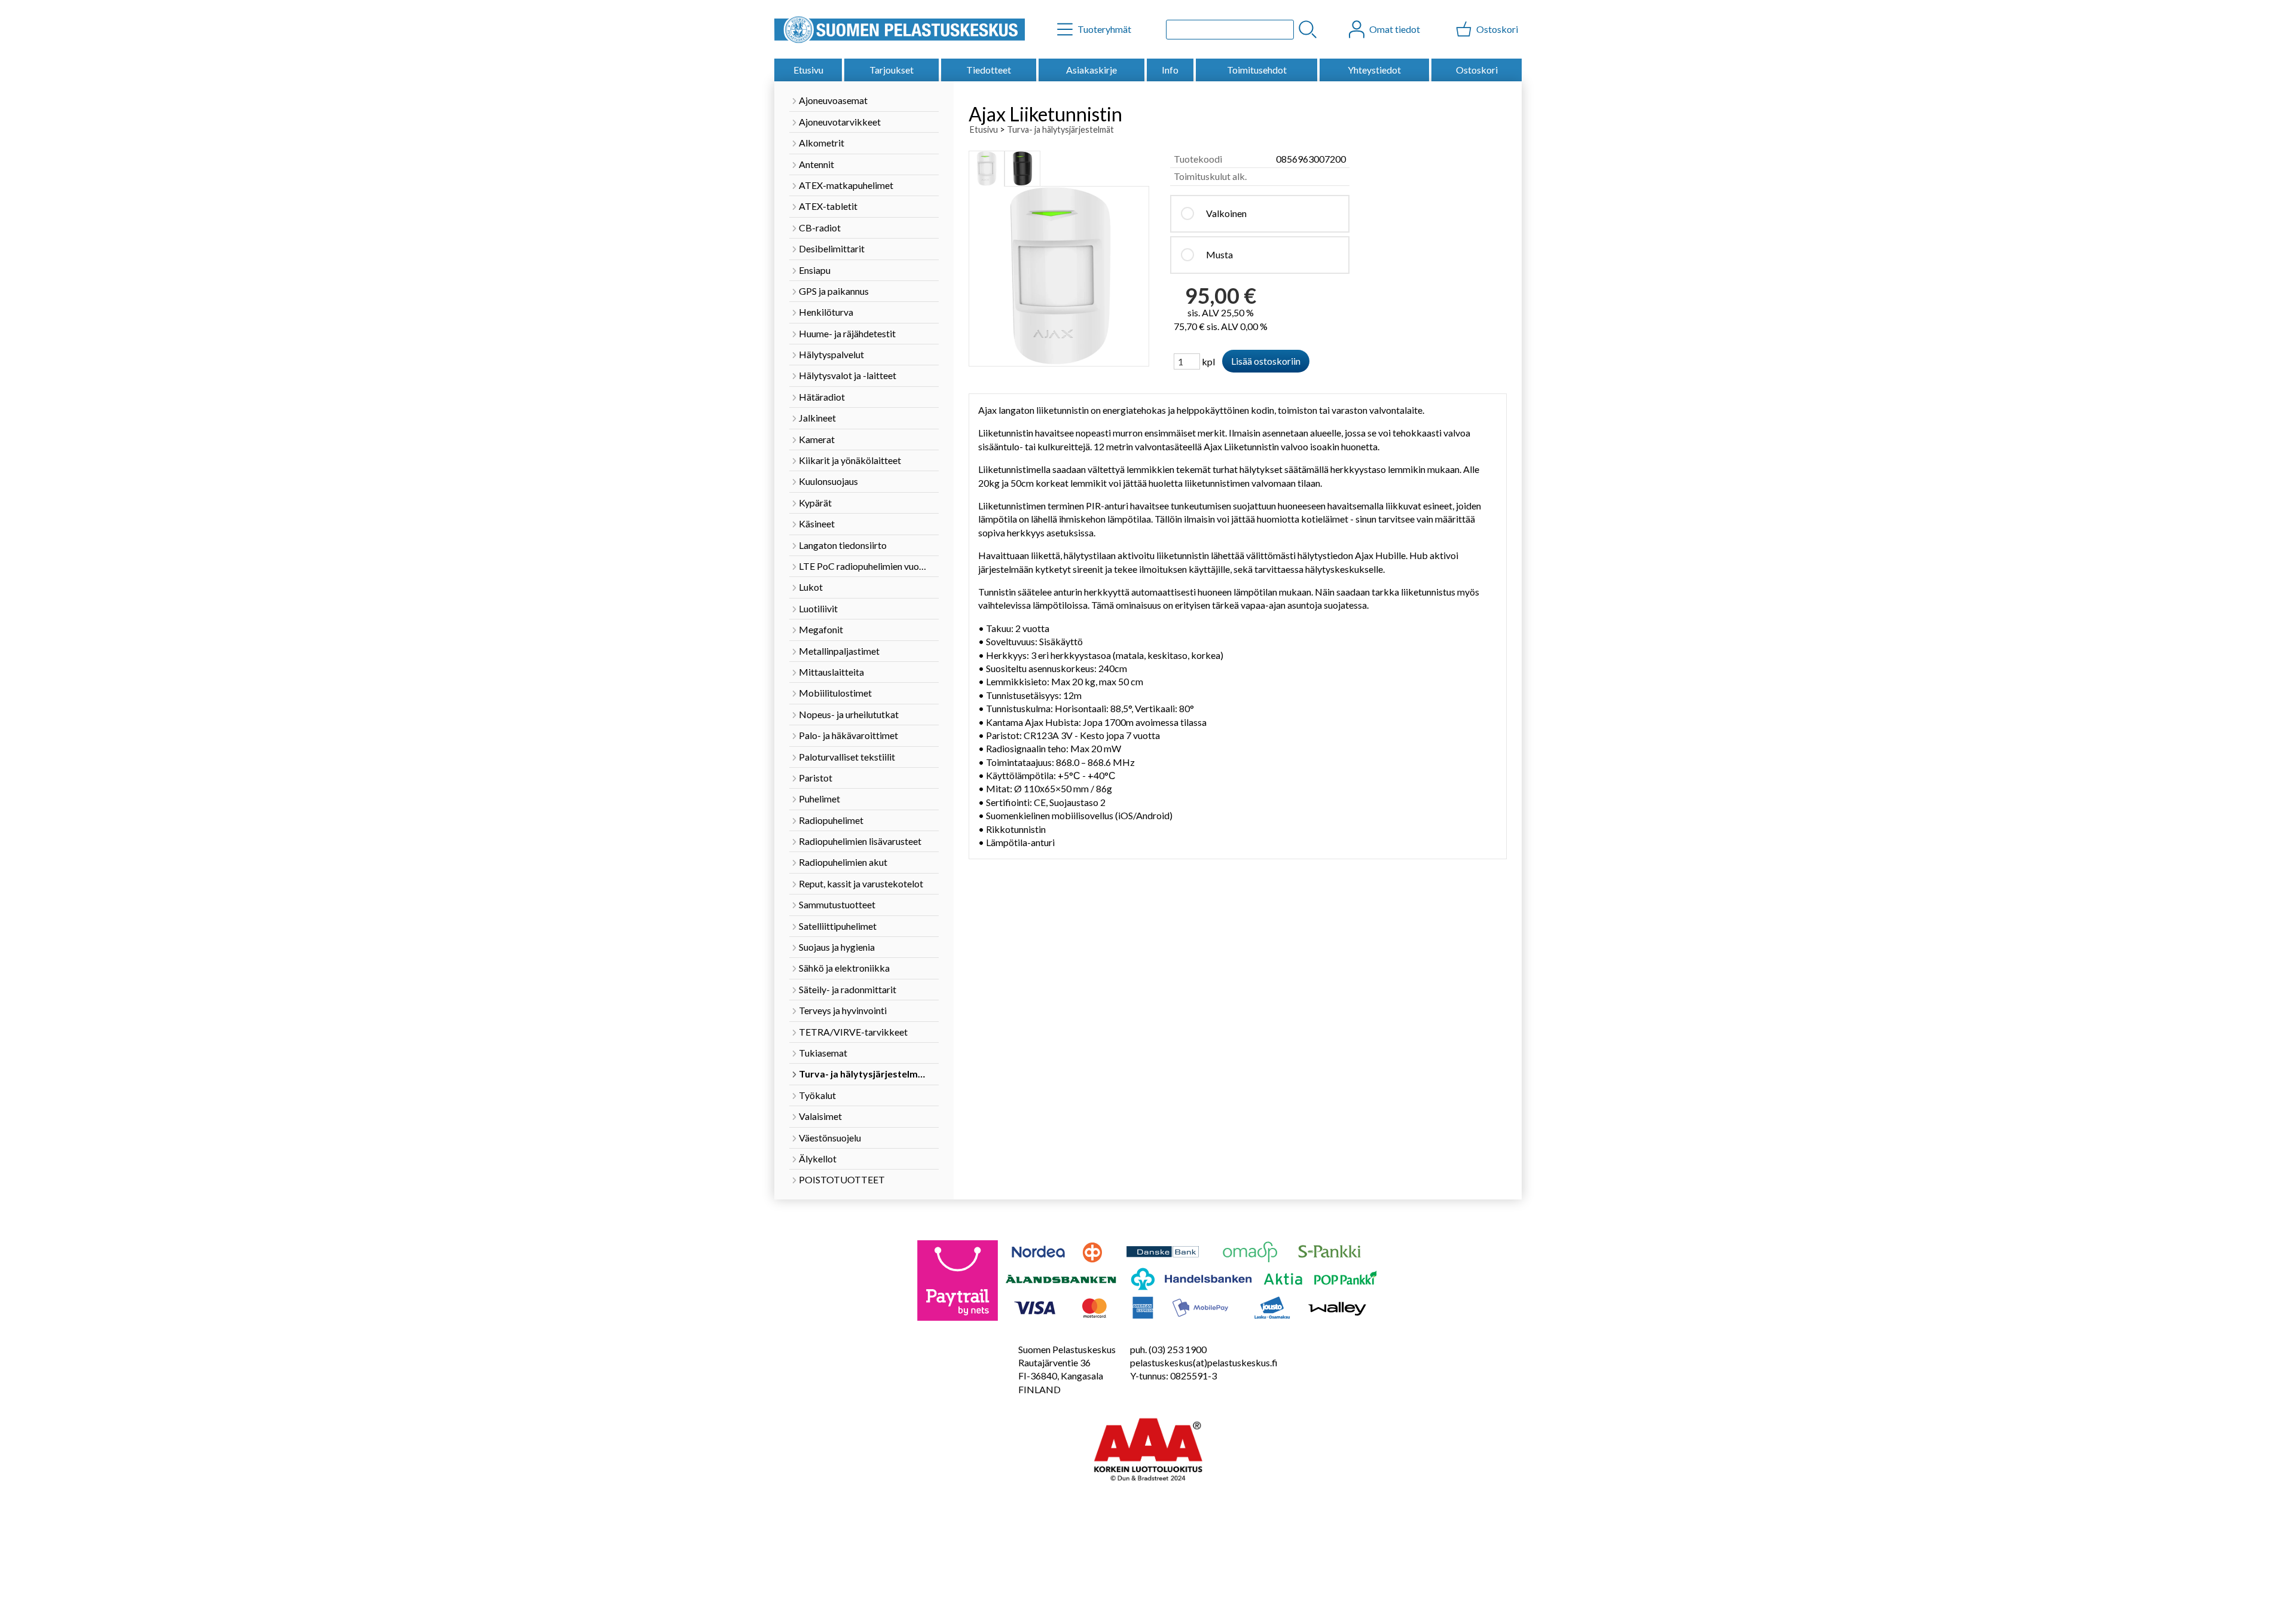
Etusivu (808, 70)
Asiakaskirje (1091, 70)
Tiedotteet (989, 70)
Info (1170, 70)
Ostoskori (1477, 70)
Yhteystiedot (1374, 70)
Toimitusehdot (1257, 70)
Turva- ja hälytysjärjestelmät (1060, 129)
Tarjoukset (891, 70)
